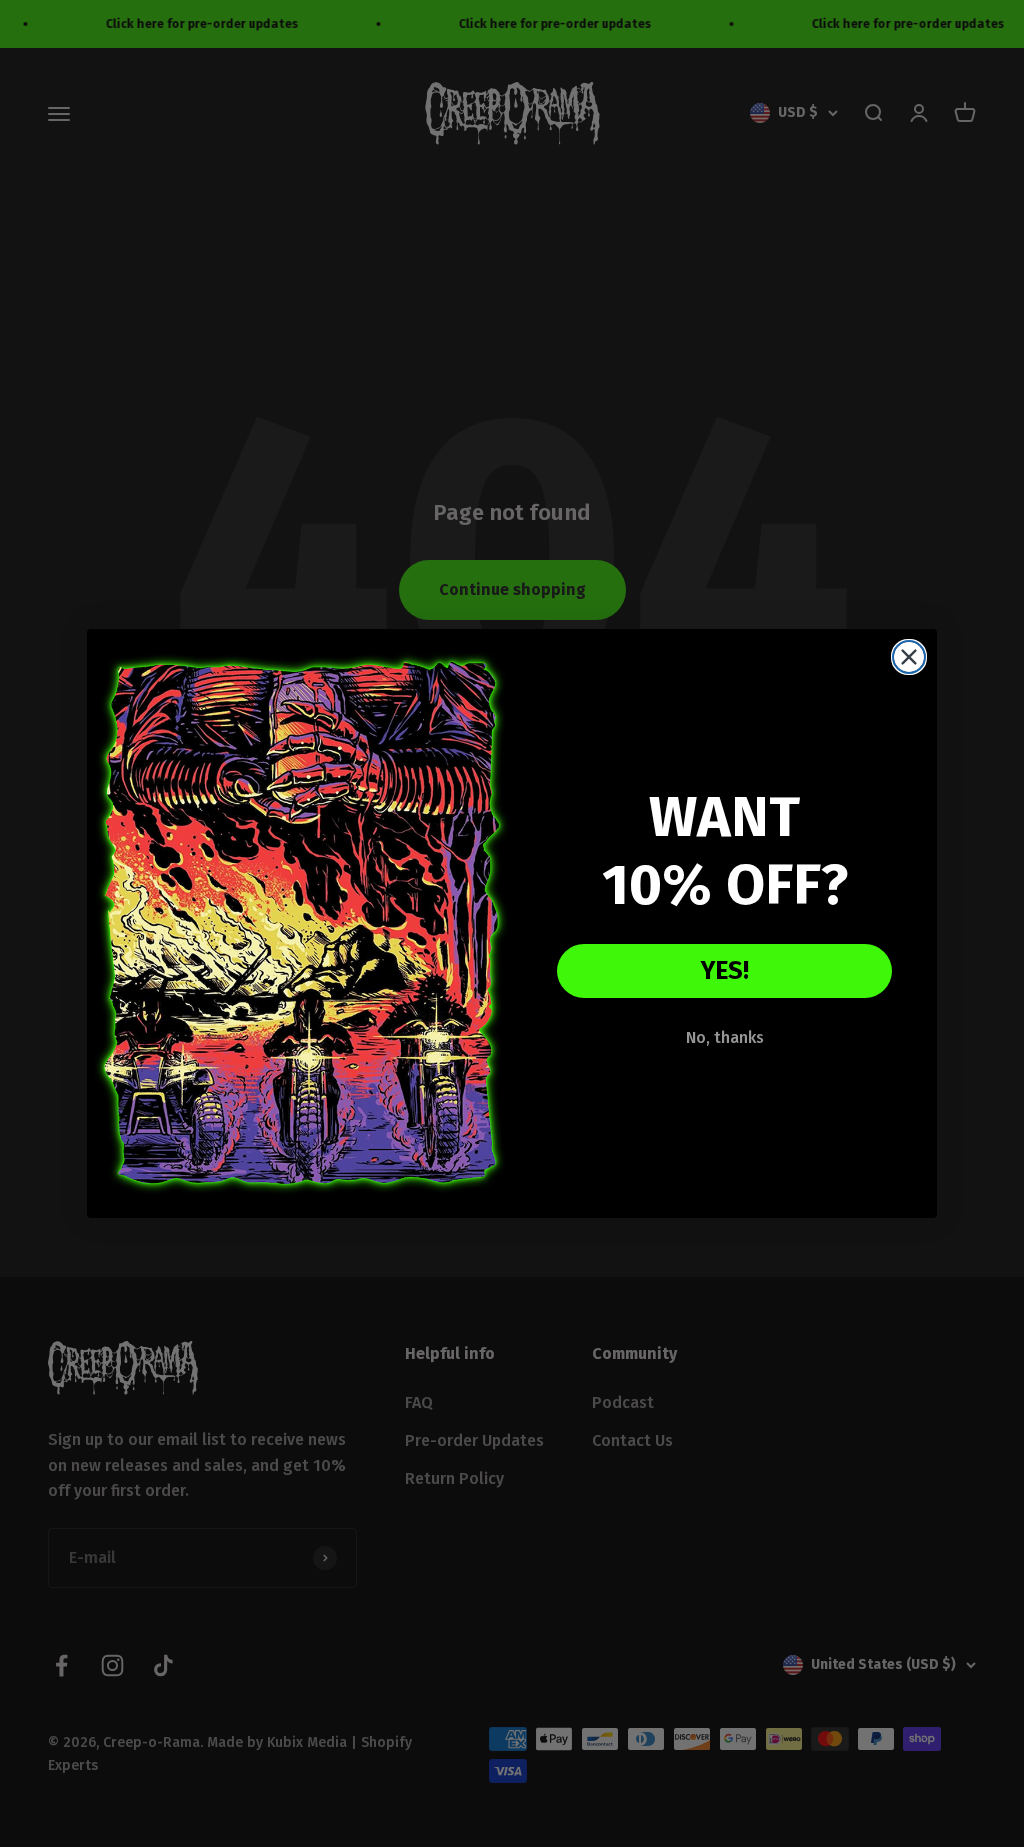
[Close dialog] (909, 657)
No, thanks (725, 1037)
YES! (725, 971)
